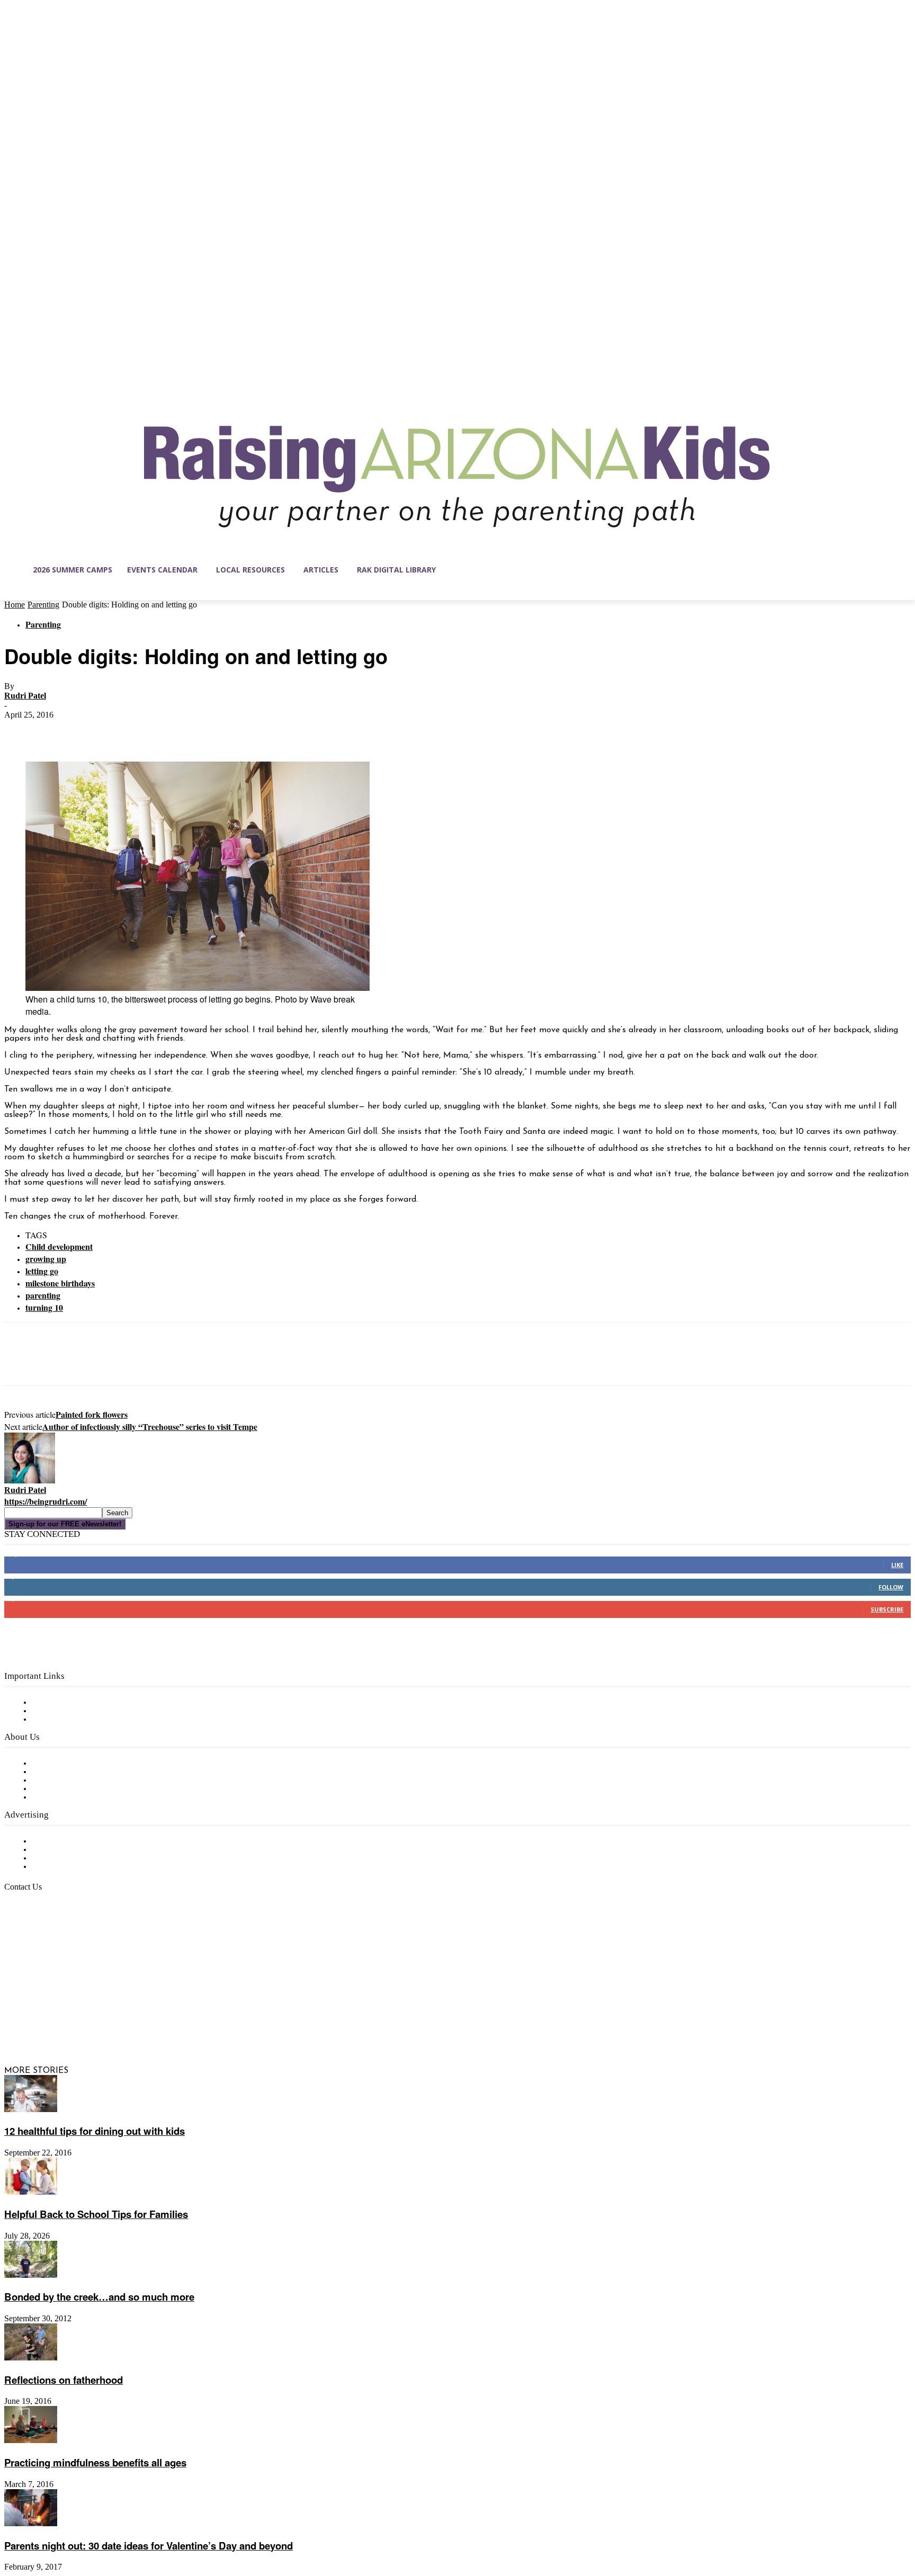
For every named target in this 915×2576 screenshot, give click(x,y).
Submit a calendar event (79, 1797)
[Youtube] (124, 2020)
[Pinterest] (98, 731)
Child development (59, 1246)
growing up (46, 1259)
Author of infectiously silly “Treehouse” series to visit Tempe (150, 1426)
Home (15, 605)
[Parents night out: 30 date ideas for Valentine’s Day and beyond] (31, 2524)
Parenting (43, 605)
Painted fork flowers (92, 1414)
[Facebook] (22, 731)
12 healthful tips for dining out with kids (95, 2131)
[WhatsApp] (136, 731)
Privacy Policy (58, 1720)
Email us (42, 1942)
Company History (66, 1772)
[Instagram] (35, 2020)
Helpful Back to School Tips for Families (96, 2214)
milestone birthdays (60, 1283)
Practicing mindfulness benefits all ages (95, 2462)
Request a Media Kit (71, 1850)
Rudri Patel (25, 696)
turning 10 (44, 1307)
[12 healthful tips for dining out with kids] (31, 2110)
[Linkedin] (57, 2020)
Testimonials (56, 1841)
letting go (42, 1271)
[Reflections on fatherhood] (31, 2358)
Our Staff (50, 1764)
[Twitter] (60, 731)
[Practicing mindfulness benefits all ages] (31, 2441)
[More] (175, 731)
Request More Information (83, 1867)
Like (897, 1565)
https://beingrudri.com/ (46, 1501)
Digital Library (60, 1711)
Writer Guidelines (65, 1789)
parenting (43, 1295)
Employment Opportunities (85, 1781)
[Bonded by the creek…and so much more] (31, 2276)
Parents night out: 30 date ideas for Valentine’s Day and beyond (149, 2546)
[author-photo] (30, 1481)
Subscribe (887, 1609)
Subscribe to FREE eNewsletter (93, 1703)
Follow (891, 1587)
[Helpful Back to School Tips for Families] (31, 2193)
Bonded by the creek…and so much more (99, 2297)
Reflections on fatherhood (64, 2380)
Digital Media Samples (75, 1858)
